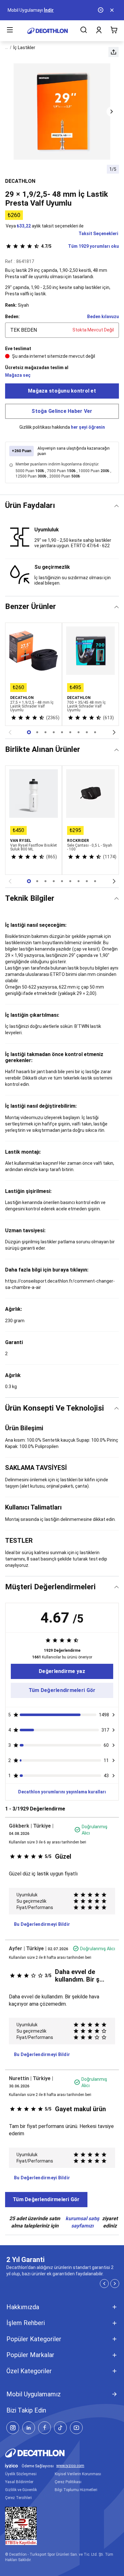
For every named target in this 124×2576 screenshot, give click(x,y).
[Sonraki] (114, 732)
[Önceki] (10, 732)
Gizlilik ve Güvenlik (21, 2490)
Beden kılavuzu (103, 317)
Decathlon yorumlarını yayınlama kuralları (62, 1792)
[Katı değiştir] (117, 506)
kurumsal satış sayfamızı (82, 2222)
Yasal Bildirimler (19, 2482)
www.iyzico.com (70, 2466)
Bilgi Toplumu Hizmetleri (76, 2490)
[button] (114, 52)
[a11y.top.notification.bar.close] (113, 10)
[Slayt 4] (62, 732)
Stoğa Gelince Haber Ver (62, 411)
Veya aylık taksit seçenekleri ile (45, 226)
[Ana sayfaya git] (48, 31)
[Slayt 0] (29, 732)
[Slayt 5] (70, 732)
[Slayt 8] (95, 732)
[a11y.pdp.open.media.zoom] (62, 112)
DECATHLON (20, 181)
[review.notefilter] (114, 1715)
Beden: (12, 317)
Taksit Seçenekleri (98, 234)
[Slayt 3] (54, 732)
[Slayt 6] (79, 732)
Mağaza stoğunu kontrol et (62, 391)
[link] (62, 1671)
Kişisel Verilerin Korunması (78, 2474)
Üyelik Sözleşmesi (21, 2474)
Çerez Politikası (68, 2482)
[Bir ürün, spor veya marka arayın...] (84, 31)
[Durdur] (101, 10)
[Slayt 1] (37, 732)
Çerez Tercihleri (18, 2498)
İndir (49, 10)
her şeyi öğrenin (88, 427)
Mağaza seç (18, 375)
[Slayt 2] (45, 732)
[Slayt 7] (87, 732)
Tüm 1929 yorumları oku (80, 246)
